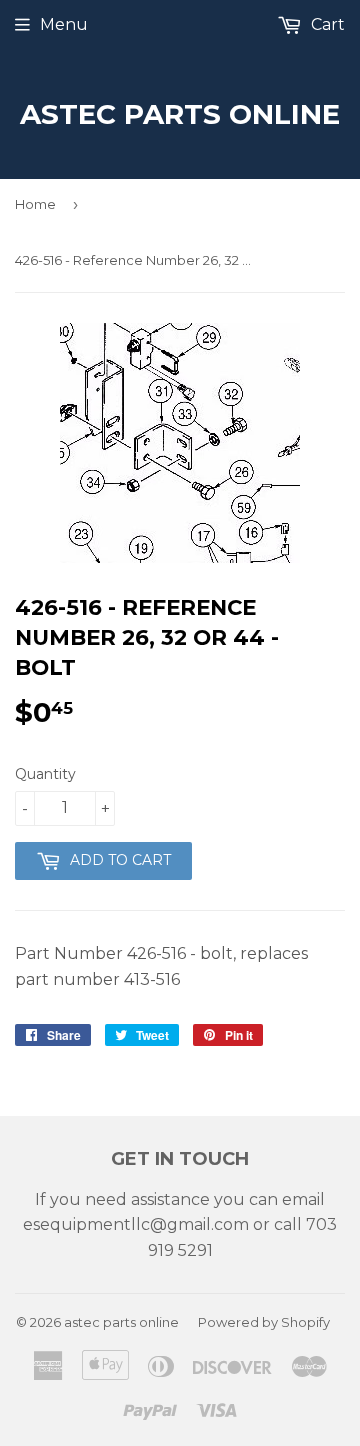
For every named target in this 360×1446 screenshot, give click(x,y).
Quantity (45, 774)
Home (35, 204)
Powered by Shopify (264, 1322)
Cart (326, 24)
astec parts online (180, 114)
